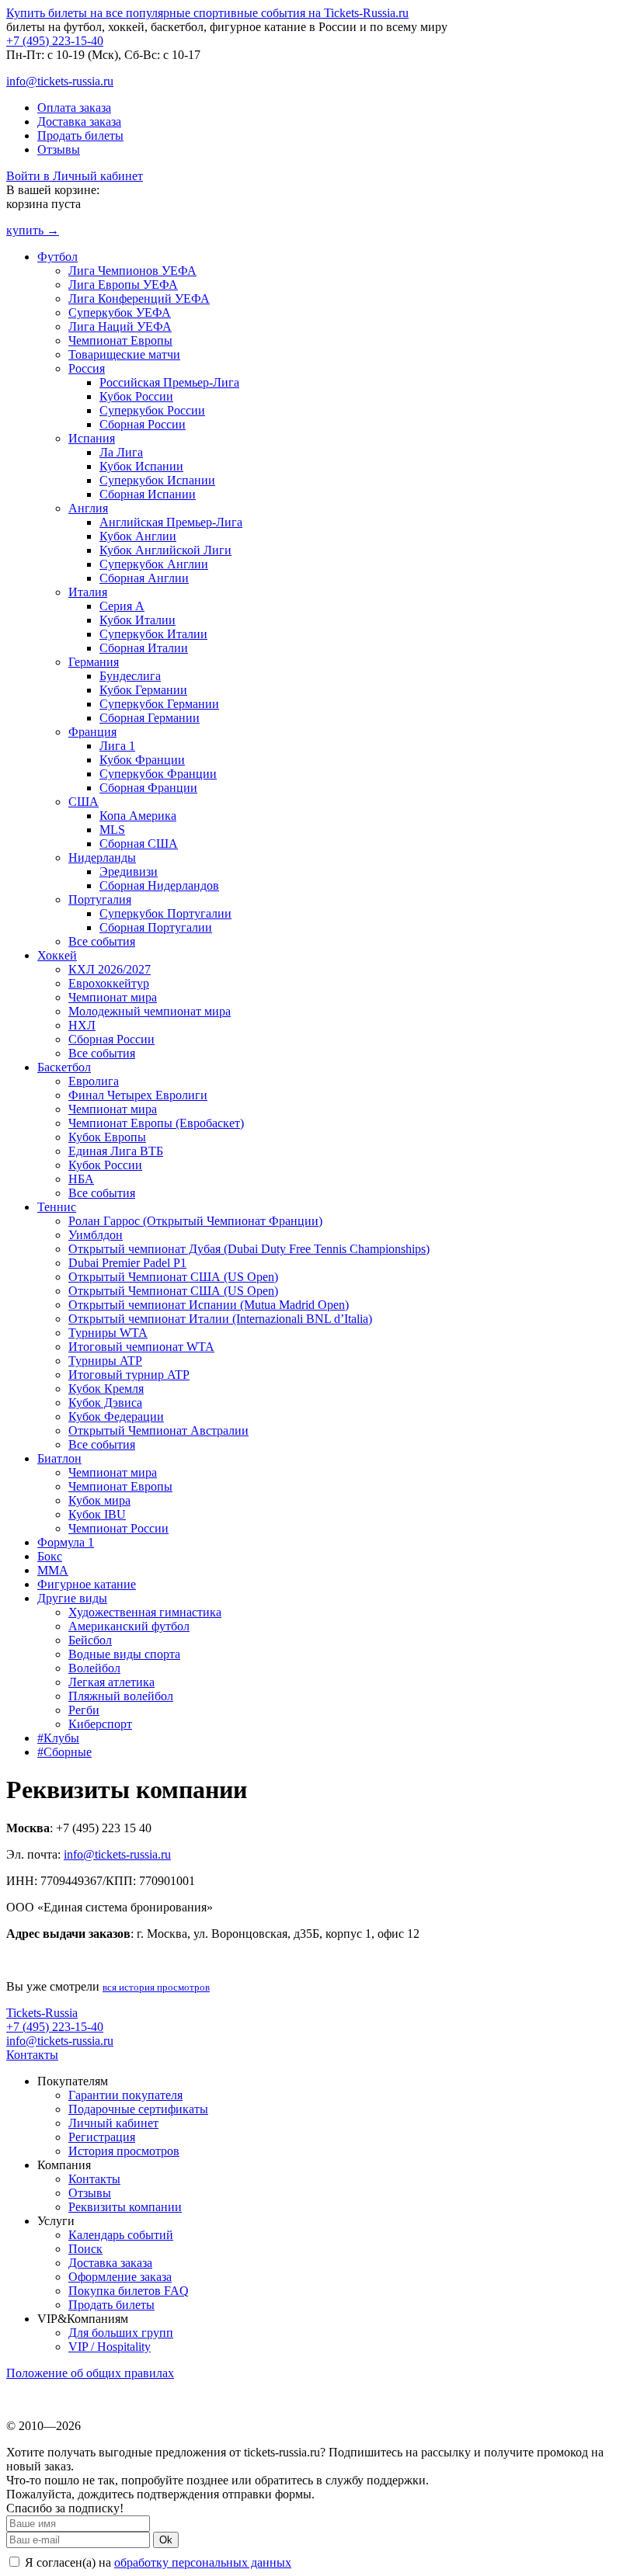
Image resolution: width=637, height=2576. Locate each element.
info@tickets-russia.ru (60, 81)
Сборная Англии (144, 578)
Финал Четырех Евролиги (138, 1095)
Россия (87, 368)
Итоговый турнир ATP (129, 1375)
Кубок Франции (142, 760)
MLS (112, 830)
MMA (53, 1570)
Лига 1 (117, 746)
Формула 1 (66, 1542)
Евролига (94, 1081)
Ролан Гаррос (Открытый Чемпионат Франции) (195, 1221)
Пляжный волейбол (121, 1696)
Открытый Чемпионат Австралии (158, 1430)
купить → (33, 230)
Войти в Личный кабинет (75, 176)
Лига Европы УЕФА (123, 285)
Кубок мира (99, 1500)
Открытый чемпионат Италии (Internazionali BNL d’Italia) (220, 1319)
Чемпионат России (118, 1528)
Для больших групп (121, 2333)
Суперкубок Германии (159, 704)
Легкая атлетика (111, 1682)
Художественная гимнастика (145, 1612)
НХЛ (82, 1025)
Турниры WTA (108, 1333)
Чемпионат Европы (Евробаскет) (156, 1123)
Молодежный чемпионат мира (150, 1011)
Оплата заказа (74, 108)
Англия (88, 508)
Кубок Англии (138, 536)
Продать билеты (80, 135)
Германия (94, 662)
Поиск (85, 2249)
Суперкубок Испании (157, 480)
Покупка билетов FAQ (129, 2291)
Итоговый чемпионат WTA (141, 1347)
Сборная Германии (150, 718)
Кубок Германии (143, 690)
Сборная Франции (148, 788)
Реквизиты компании (125, 2207)
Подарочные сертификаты (138, 2109)
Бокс (50, 1556)
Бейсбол (90, 1640)
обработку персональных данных (203, 2562)
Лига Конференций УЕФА (139, 299)
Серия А (122, 606)
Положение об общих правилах (90, 2373)
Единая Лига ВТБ (116, 1151)
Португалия (100, 899)
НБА (81, 1179)
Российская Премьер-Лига (169, 382)
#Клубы (58, 1738)
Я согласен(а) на (157, 2562)
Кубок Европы (107, 1137)
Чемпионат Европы (120, 340)
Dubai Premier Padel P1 (127, 1263)
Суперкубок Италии (153, 634)
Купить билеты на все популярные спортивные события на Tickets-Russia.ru (207, 13)
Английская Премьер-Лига (171, 522)
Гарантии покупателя (125, 2095)
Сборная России (143, 424)
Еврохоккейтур (109, 983)
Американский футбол (129, 1626)
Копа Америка (138, 816)
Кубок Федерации (116, 1416)
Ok (166, 2540)
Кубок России (136, 396)
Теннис (57, 1207)
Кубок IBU (97, 1514)
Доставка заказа (79, 122)
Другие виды (72, 1598)
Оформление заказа (120, 2277)
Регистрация (102, 2137)
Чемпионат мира (113, 997)
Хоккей (57, 955)
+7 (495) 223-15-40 (55, 41)
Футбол (57, 257)
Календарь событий (121, 2235)
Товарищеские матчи (124, 354)
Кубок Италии (137, 620)
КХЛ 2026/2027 (110, 969)
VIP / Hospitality (110, 2347)
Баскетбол (64, 1067)
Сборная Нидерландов (159, 885)
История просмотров (124, 2151)
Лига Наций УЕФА (120, 326)
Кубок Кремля (106, 1389)
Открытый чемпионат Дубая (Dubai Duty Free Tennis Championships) (249, 1249)
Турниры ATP (105, 1361)
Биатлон (59, 1458)
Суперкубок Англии (154, 564)
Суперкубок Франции (158, 774)
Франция (92, 732)
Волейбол (94, 1668)
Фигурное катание (87, 1584)
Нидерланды (102, 858)
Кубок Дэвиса (105, 1403)
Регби (84, 1710)
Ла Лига (121, 452)
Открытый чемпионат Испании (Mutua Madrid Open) (209, 1305)
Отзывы (59, 149)
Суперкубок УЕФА (120, 312)
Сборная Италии (144, 648)
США (84, 802)
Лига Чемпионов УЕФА (132, 271)
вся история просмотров (156, 1987)
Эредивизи (129, 871)
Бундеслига (130, 676)
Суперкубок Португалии (165, 913)
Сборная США (139, 844)
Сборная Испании (148, 494)
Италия (88, 592)
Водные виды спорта (124, 1654)
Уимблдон (96, 1235)
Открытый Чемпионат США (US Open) (173, 1277)
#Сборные (64, 1752)
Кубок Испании (141, 466)
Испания (92, 438)
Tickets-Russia (42, 2013)
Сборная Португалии (156, 927)
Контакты (32, 2055)
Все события (102, 941)
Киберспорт (100, 1724)
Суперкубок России (152, 410)
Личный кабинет (113, 2123)
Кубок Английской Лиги (165, 550)
